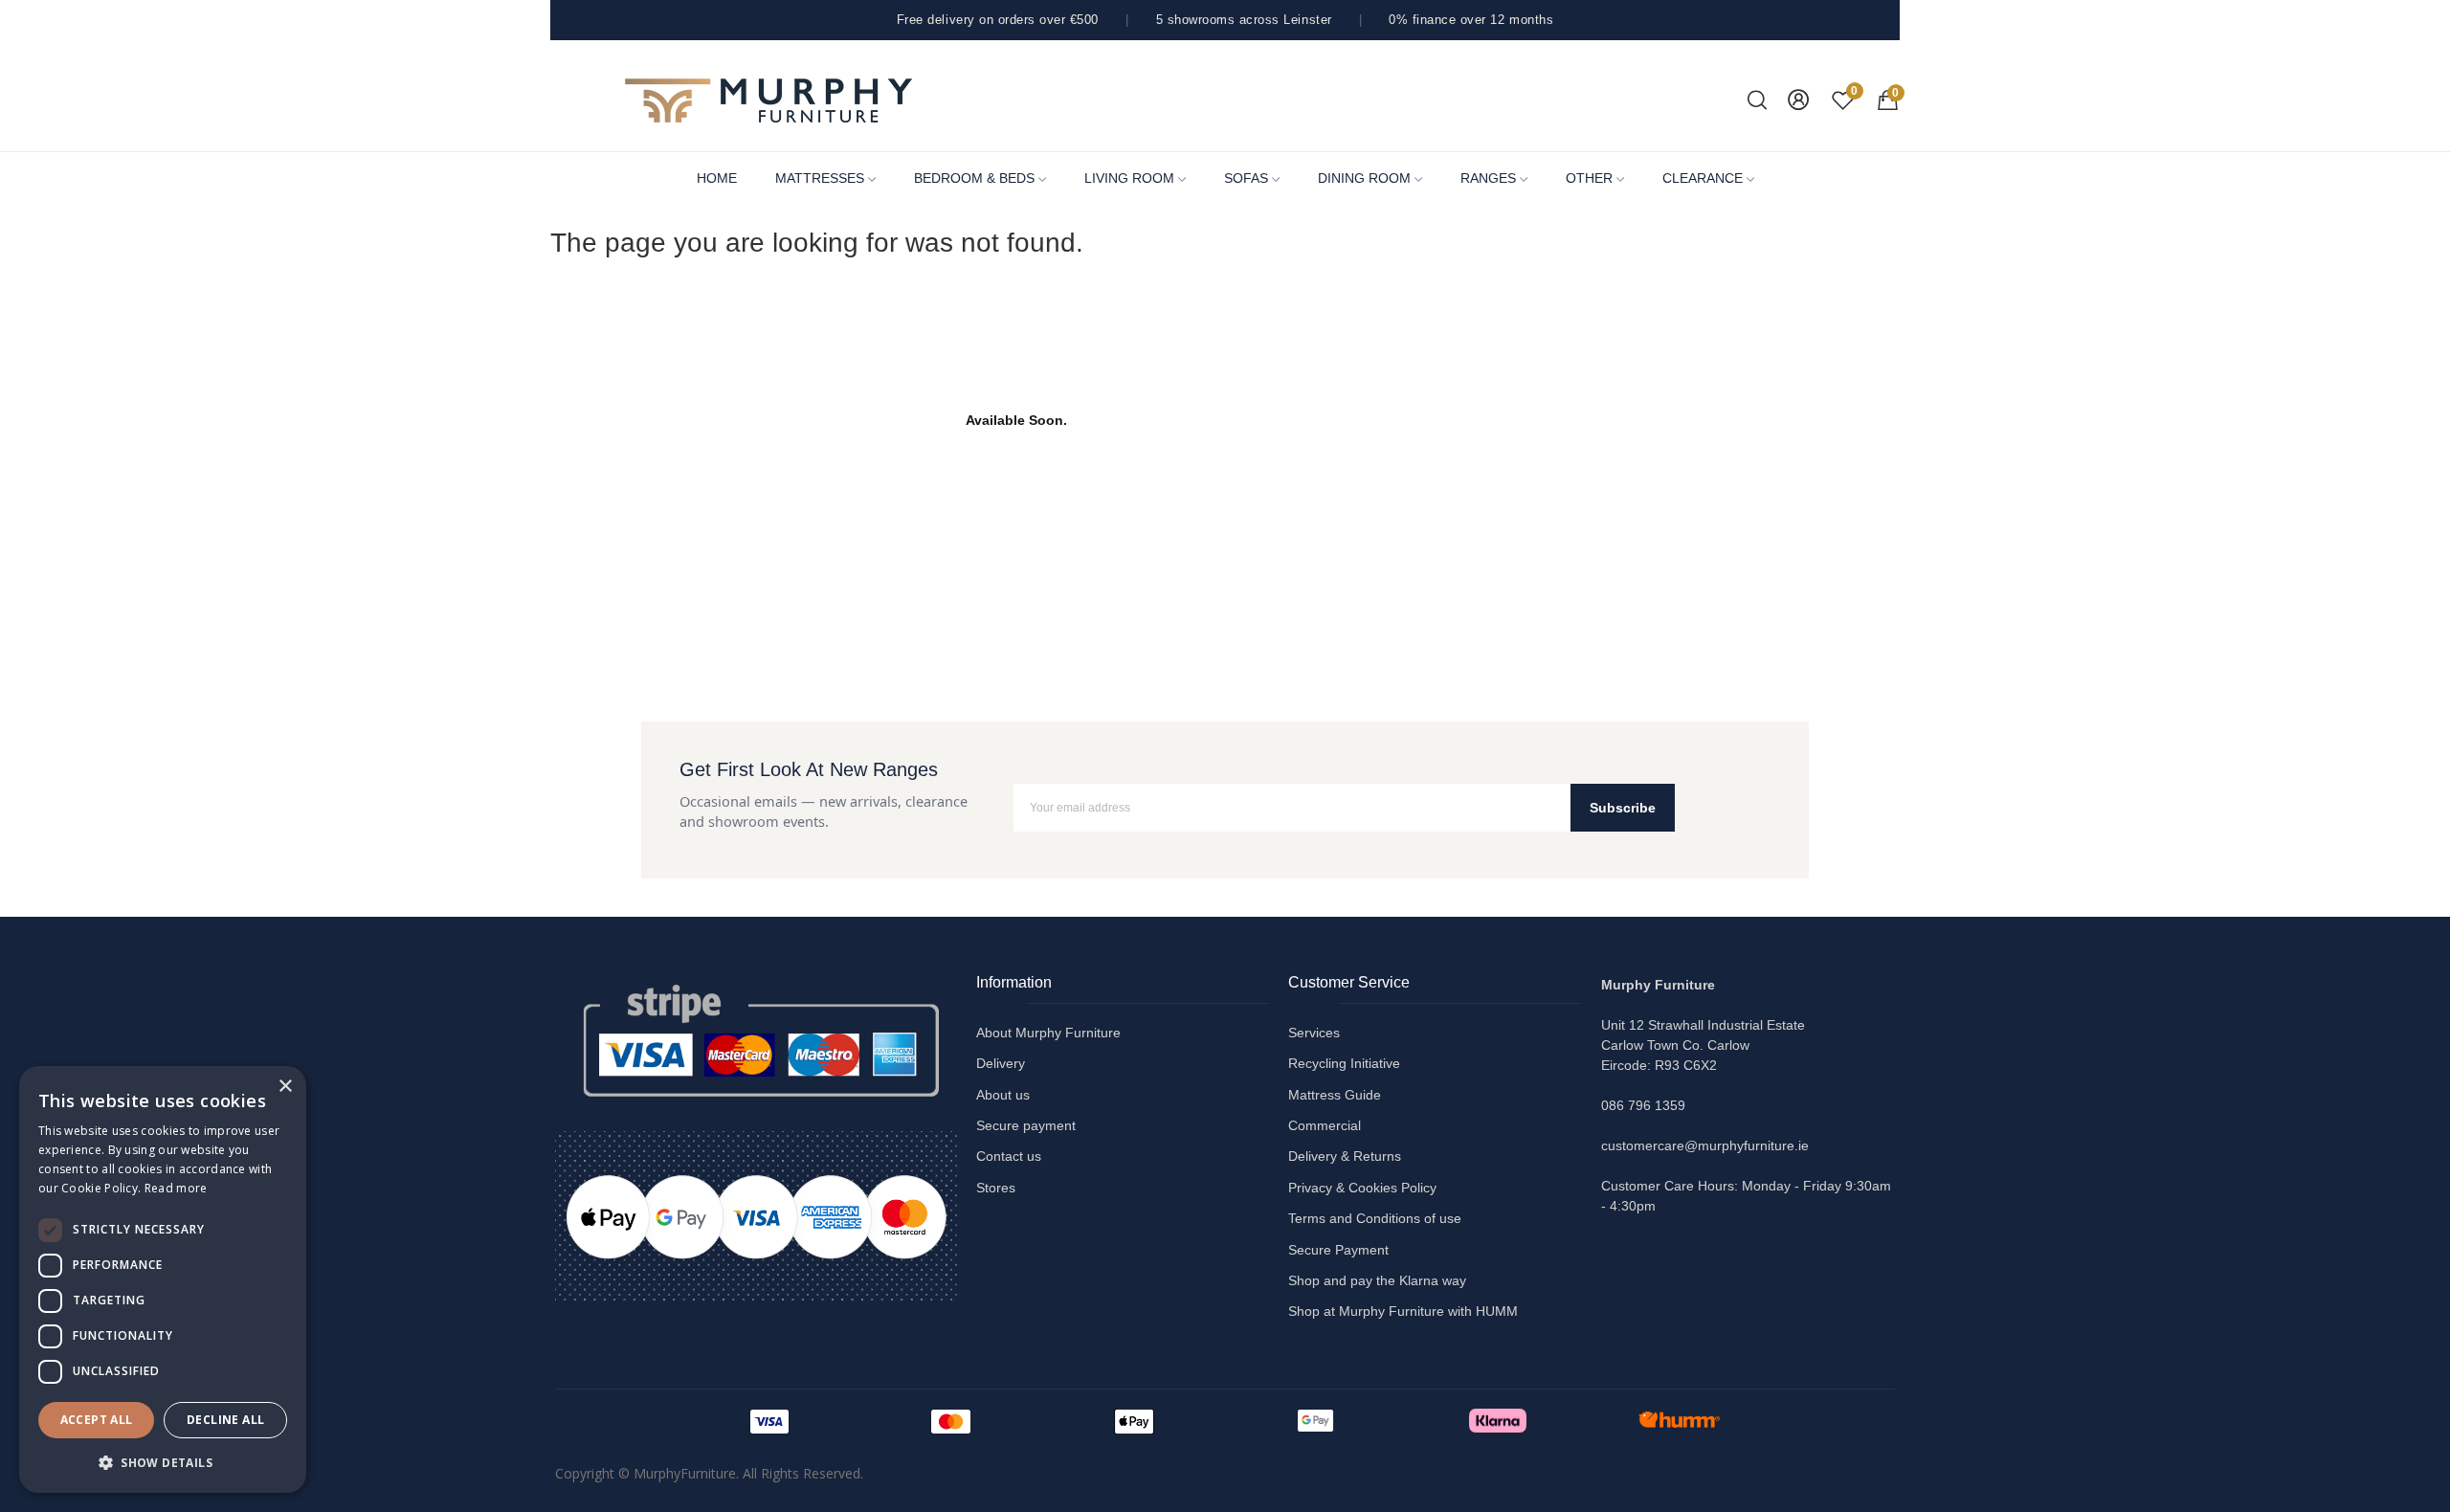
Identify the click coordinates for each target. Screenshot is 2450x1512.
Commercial (1325, 1125)
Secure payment (1026, 1125)
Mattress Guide (1335, 1095)
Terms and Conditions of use (1375, 1218)
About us (1003, 1095)
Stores (996, 1188)
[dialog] (163, 1279)
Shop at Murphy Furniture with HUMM (1403, 1311)
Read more (176, 1188)
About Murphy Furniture (1048, 1033)
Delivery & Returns (1345, 1156)
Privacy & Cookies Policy (1362, 1188)
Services (1314, 1033)
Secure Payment (1338, 1250)
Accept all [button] (97, 1420)
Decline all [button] (225, 1420)
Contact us (1009, 1156)
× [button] (285, 1087)
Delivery (1001, 1063)
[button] (163, 1462)
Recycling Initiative (1344, 1063)
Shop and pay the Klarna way (1377, 1280)
